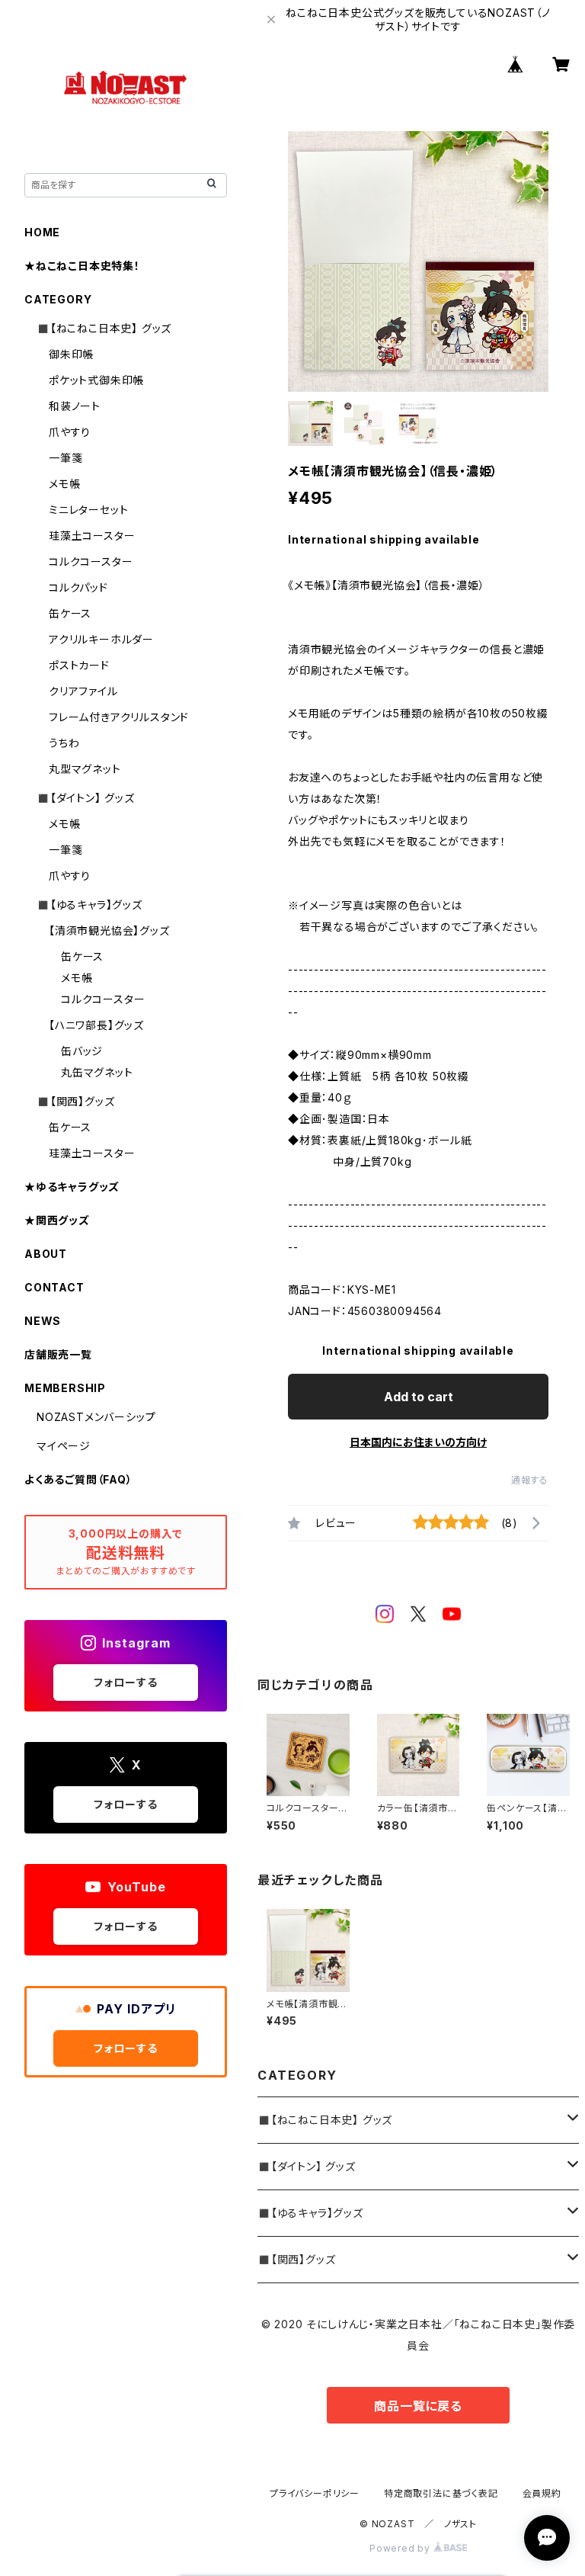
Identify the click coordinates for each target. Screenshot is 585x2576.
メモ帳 (64, 484)
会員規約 (542, 2493)
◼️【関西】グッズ (296, 2259)
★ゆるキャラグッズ (72, 1187)
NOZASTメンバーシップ (96, 1417)
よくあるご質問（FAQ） (78, 1479)
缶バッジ (82, 1051)
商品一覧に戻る (418, 2406)
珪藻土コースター (92, 536)
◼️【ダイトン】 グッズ (307, 2166)
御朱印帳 (71, 354)
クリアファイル (83, 691)
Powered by (401, 2548)
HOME (42, 232)
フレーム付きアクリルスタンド (119, 717)
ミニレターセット (88, 510)
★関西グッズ (57, 1220)
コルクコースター (91, 561)
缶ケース (70, 613)
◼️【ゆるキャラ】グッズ (310, 2213)
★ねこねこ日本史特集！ (82, 266)
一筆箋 (66, 458)
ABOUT (46, 1254)
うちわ (64, 743)
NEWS (43, 1321)
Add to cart (419, 1397)
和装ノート (75, 406)
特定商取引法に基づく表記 (441, 2493)
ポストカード (79, 665)
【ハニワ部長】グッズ (96, 1025)
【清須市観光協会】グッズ (109, 930)
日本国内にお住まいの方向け (418, 1442)
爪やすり (70, 432)
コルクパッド (78, 587)
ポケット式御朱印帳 (96, 380)
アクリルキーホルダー (101, 639)
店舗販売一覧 (58, 1354)
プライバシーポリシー (315, 2493)
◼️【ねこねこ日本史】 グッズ (325, 2120)
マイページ (64, 1446)
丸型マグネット (85, 769)
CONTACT (54, 1287)
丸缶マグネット (97, 1072)
